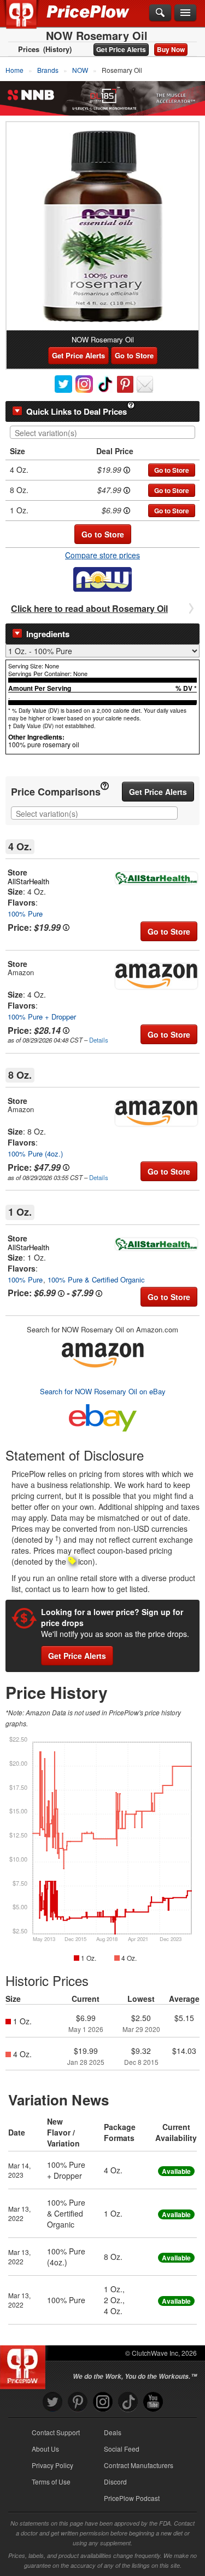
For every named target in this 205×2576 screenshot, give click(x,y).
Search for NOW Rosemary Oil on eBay (103, 1391)
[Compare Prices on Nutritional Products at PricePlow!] (25, 2365)
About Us (45, 2449)
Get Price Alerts (121, 49)
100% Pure (25, 914)
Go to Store (134, 355)
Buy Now (171, 49)
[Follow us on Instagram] (103, 2402)
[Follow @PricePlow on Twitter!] (52, 2402)
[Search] (160, 13)
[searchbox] (105, 433)
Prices (29, 49)
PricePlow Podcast (132, 2498)
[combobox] (102, 432)
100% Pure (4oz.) (35, 1154)
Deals (113, 2432)
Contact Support (56, 2432)
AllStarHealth (28, 881)
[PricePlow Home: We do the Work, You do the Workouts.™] (29, 21)
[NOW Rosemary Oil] (102, 226)
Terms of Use (51, 2481)
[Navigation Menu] (185, 13)
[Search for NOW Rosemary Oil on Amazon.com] (103, 1353)
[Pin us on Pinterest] (78, 2402)
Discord (115, 2481)
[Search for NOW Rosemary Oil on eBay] (103, 1416)
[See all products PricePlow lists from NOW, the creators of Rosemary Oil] (102, 578)
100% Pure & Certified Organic (96, 1280)
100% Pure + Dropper (42, 1017)
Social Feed (122, 2449)
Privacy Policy (52, 2465)
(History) (57, 49)
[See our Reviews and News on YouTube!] (153, 2402)
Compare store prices (102, 555)
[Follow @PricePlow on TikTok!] (128, 2402)
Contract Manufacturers (139, 2465)
